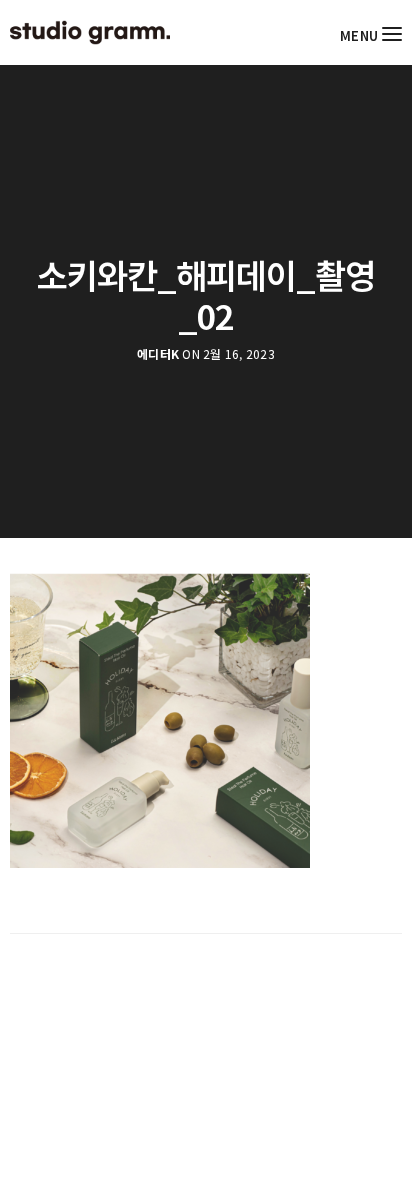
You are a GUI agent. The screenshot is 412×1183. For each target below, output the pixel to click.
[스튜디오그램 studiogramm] (90, 32)
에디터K (158, 354)
